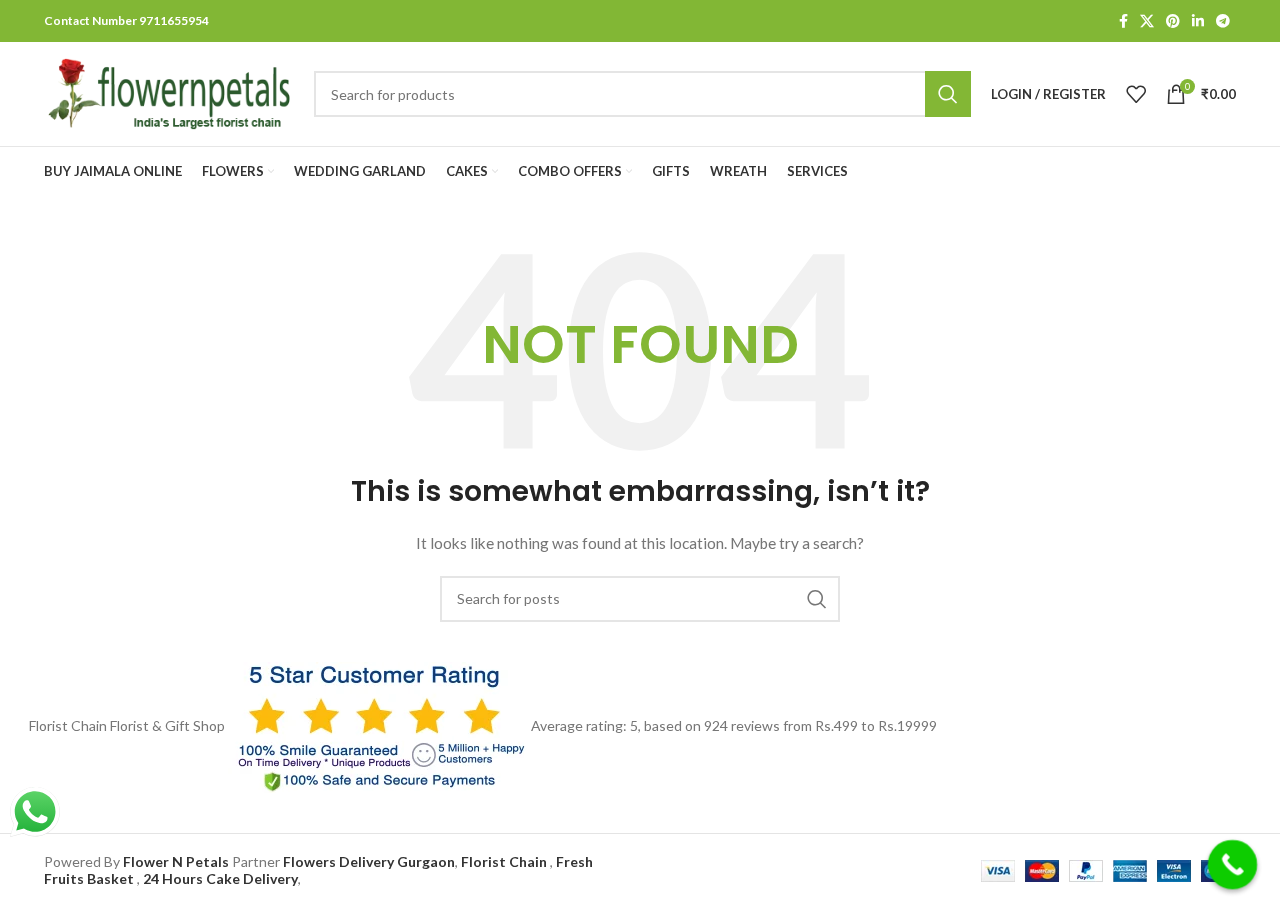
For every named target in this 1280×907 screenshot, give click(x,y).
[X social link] (1147, 21)
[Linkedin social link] (1198, 21)
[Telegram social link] (1223, 21)
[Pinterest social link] (1173, 21)
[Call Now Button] (1233, 865)
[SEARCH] (817, 599)
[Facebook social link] (1123, 21)
